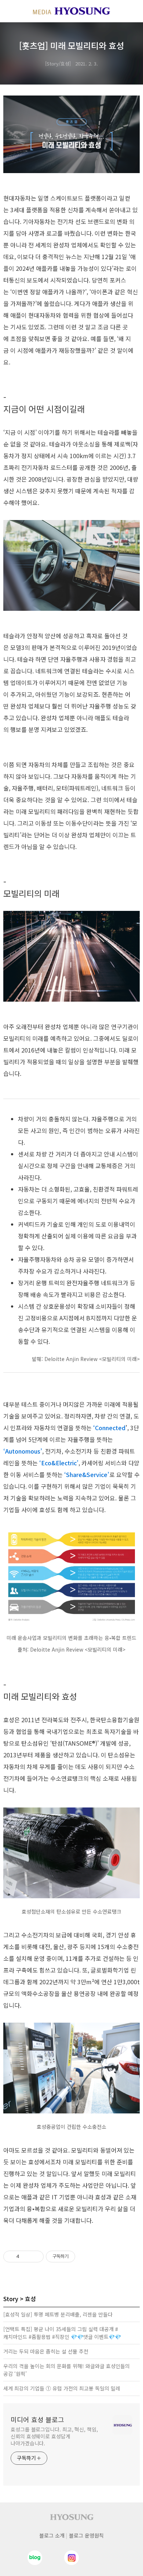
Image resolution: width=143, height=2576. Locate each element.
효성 (30, 2299)
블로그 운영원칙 (86, 2535)
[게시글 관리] (35, 2257)
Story (11, 2299)
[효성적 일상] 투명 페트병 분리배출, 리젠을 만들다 (58, 2314)
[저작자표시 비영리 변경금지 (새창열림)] (85, 2257)
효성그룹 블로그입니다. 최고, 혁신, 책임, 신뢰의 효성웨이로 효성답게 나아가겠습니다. (54, 2436)
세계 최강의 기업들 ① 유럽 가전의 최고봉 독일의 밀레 (62, 2388)
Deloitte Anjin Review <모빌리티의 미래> (92, 1359)
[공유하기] (26, 2257)
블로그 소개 (52, 2535)
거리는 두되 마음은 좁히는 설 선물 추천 (46, 2351)
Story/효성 (58, 63)
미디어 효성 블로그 (37, 2419)
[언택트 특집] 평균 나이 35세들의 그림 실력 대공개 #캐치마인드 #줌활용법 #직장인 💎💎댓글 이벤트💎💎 (62, 2333)
